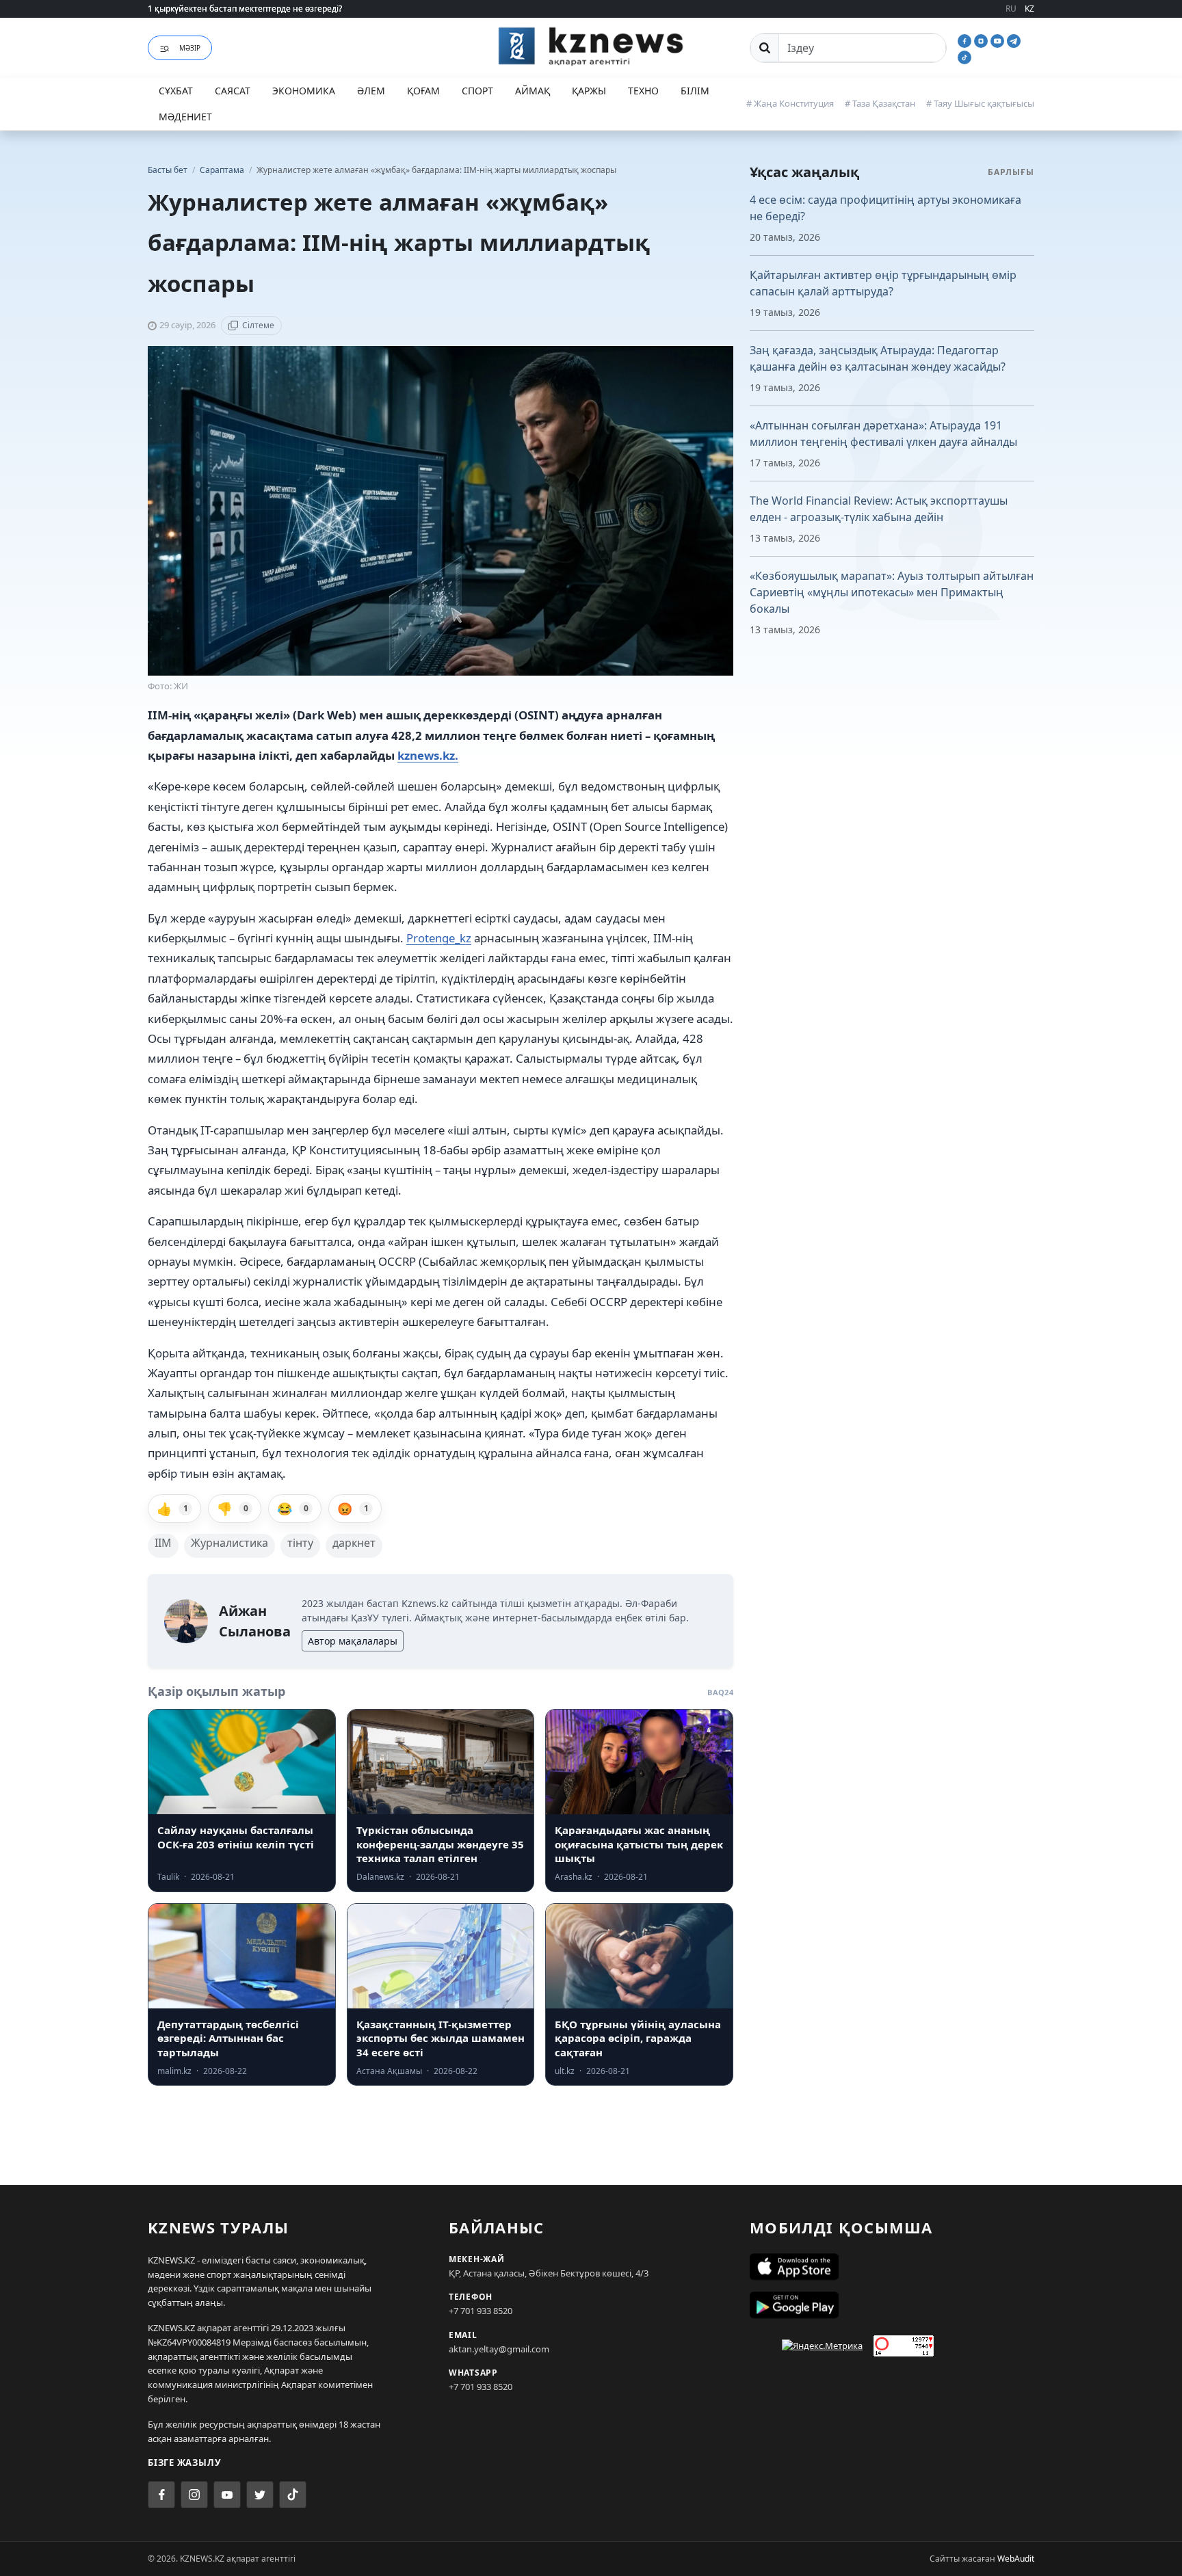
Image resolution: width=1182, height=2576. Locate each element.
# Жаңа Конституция (790, 103)
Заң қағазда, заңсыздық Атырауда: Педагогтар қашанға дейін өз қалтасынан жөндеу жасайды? (878, 358)
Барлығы (1011, 172)
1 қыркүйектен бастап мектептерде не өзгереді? (245, 9)
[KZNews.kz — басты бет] (591, 46)
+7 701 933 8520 (481, 2311)
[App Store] (892, 2267)
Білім (695, 91)
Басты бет (168, 170)
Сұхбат (176, 91)
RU (1011, 9)
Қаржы (589, 91)
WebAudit (1016, 2559)
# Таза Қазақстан (880, 103)
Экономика (304, 91)
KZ (1029, 9)
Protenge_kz (439, 938)
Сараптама (223, 170)
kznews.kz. (428, 755)
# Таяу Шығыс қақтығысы (980, 103)
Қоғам (423, 91)
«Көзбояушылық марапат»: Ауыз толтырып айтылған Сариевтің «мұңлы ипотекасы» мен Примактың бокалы (892, 592)
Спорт (477, 91)
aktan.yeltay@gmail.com (499, 2349)
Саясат (233, 91)
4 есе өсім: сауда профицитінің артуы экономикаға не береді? (885, 208)
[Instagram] (982, 40)
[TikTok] (964, 56)
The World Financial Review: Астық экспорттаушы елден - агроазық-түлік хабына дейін (879, 509)
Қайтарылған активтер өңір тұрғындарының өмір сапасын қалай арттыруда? (883, 283)
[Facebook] (966, 40)
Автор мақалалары (353, 1641)
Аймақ (533, 91)
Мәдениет (185, 117)
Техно (643, 91)
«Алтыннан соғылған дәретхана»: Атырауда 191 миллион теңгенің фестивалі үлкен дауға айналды (883, 434)
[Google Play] (892, 2305)
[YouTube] (999, 40)
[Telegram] (1014, 40)
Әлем (371, 91)
